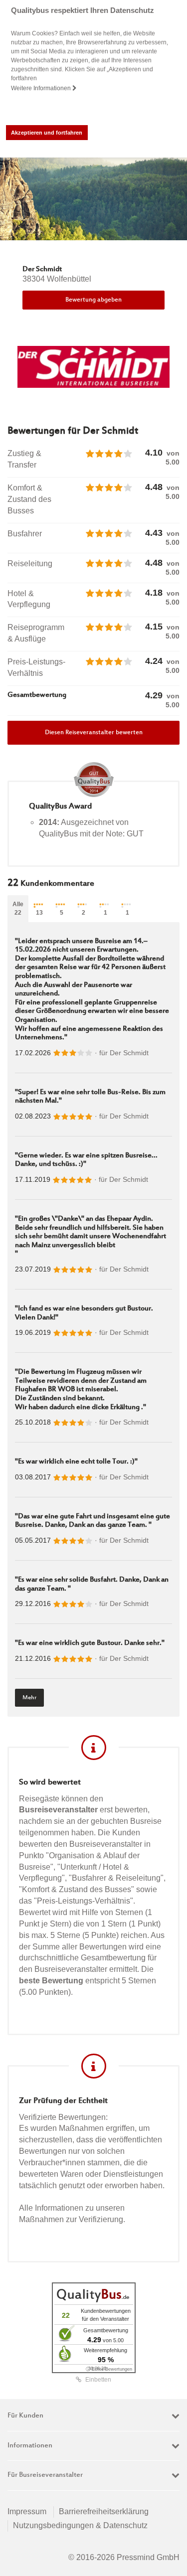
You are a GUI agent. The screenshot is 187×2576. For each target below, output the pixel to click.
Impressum (27, 2511)
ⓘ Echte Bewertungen (109, 2369)
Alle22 (18, 908)
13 (39, 913)
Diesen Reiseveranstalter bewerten (94, 733)
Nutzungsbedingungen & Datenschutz (80, 2525)
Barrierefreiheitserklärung (104, 2511)
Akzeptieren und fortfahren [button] (47, 133)
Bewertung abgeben (93, 300)
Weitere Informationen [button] (42, 88)
